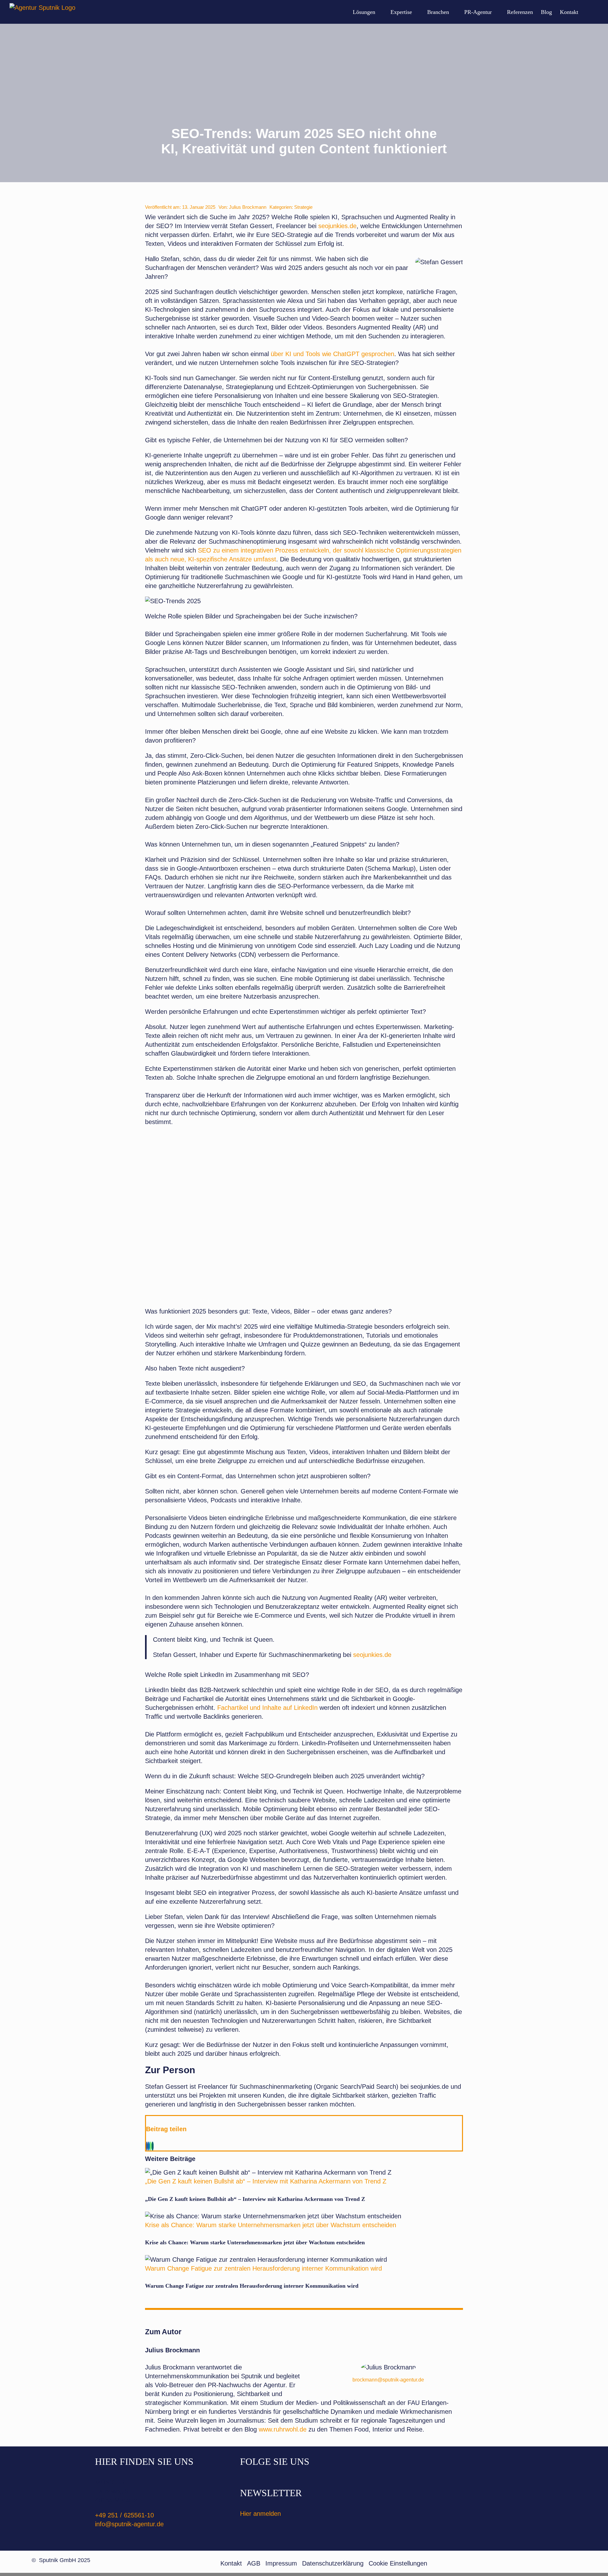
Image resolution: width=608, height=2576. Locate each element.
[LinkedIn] (149, 2146)
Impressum (281, 2563)
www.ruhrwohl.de (283, 2429)
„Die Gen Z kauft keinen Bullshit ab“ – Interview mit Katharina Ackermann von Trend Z (266, 2181)
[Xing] (153, 2146)
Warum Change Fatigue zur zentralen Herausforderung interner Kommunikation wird (263, 2268)
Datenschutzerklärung (333, 2563)
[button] (588, 12)
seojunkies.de (337, 226)
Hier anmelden (260, 2514)
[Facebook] (147, 2146)
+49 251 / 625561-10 (124, 2515)
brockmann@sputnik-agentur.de (388, 2380)
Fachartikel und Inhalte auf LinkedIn (267, 1708)
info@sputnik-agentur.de (129, 2524)
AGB (254, 2563)
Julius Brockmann (248, 207)
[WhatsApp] (151, 2146)
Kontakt (231, 2563)
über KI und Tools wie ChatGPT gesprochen (332, 354)
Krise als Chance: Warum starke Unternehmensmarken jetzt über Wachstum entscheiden (271, 2225)
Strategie (303, 207)
